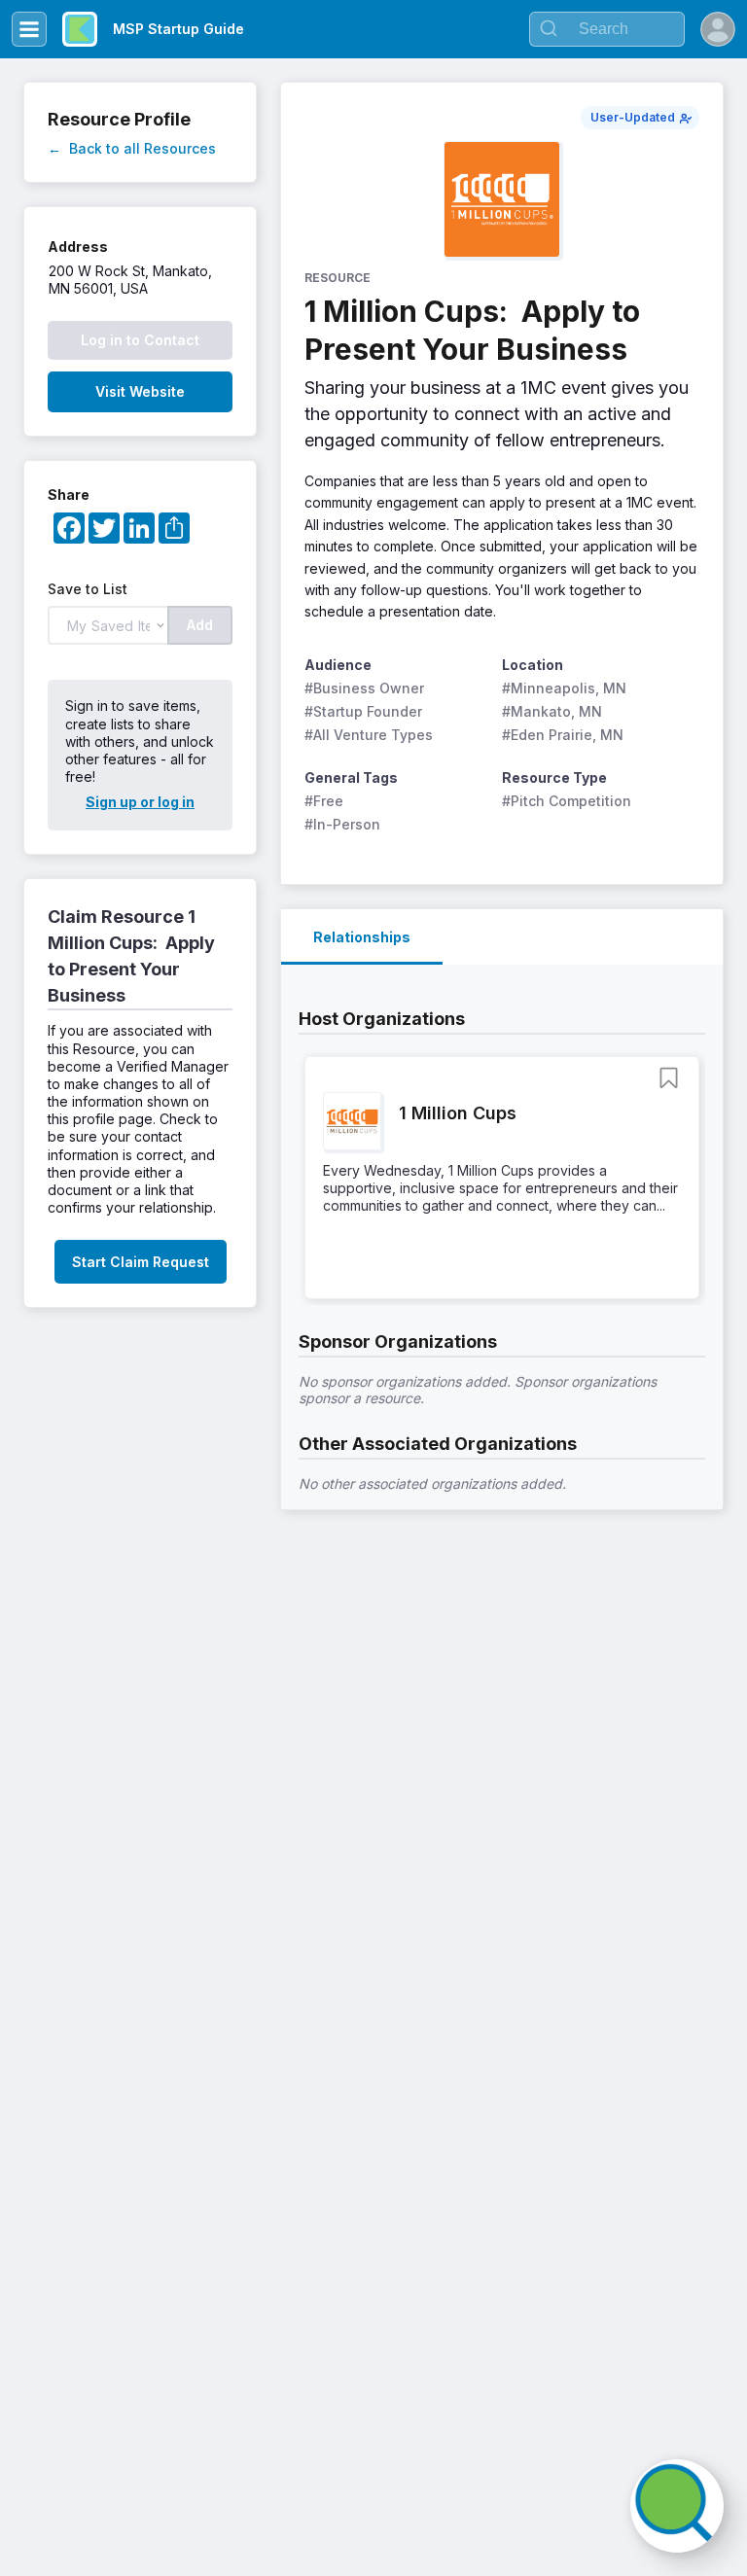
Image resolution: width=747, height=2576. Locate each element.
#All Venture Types (369, 735)
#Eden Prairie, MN (563, 735)
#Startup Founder (363, 711)
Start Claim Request (141, 1262)
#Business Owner (364, 688)
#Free (324, 801)
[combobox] (607, 29)
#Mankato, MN (552, 711)
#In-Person (342, 824)
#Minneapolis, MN (564, 688)
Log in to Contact (140, 340)
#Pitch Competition (567, 801)
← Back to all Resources (132, 148)
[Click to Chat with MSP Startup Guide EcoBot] (677, 2506)
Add (200, 625)
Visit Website (140, 391)
